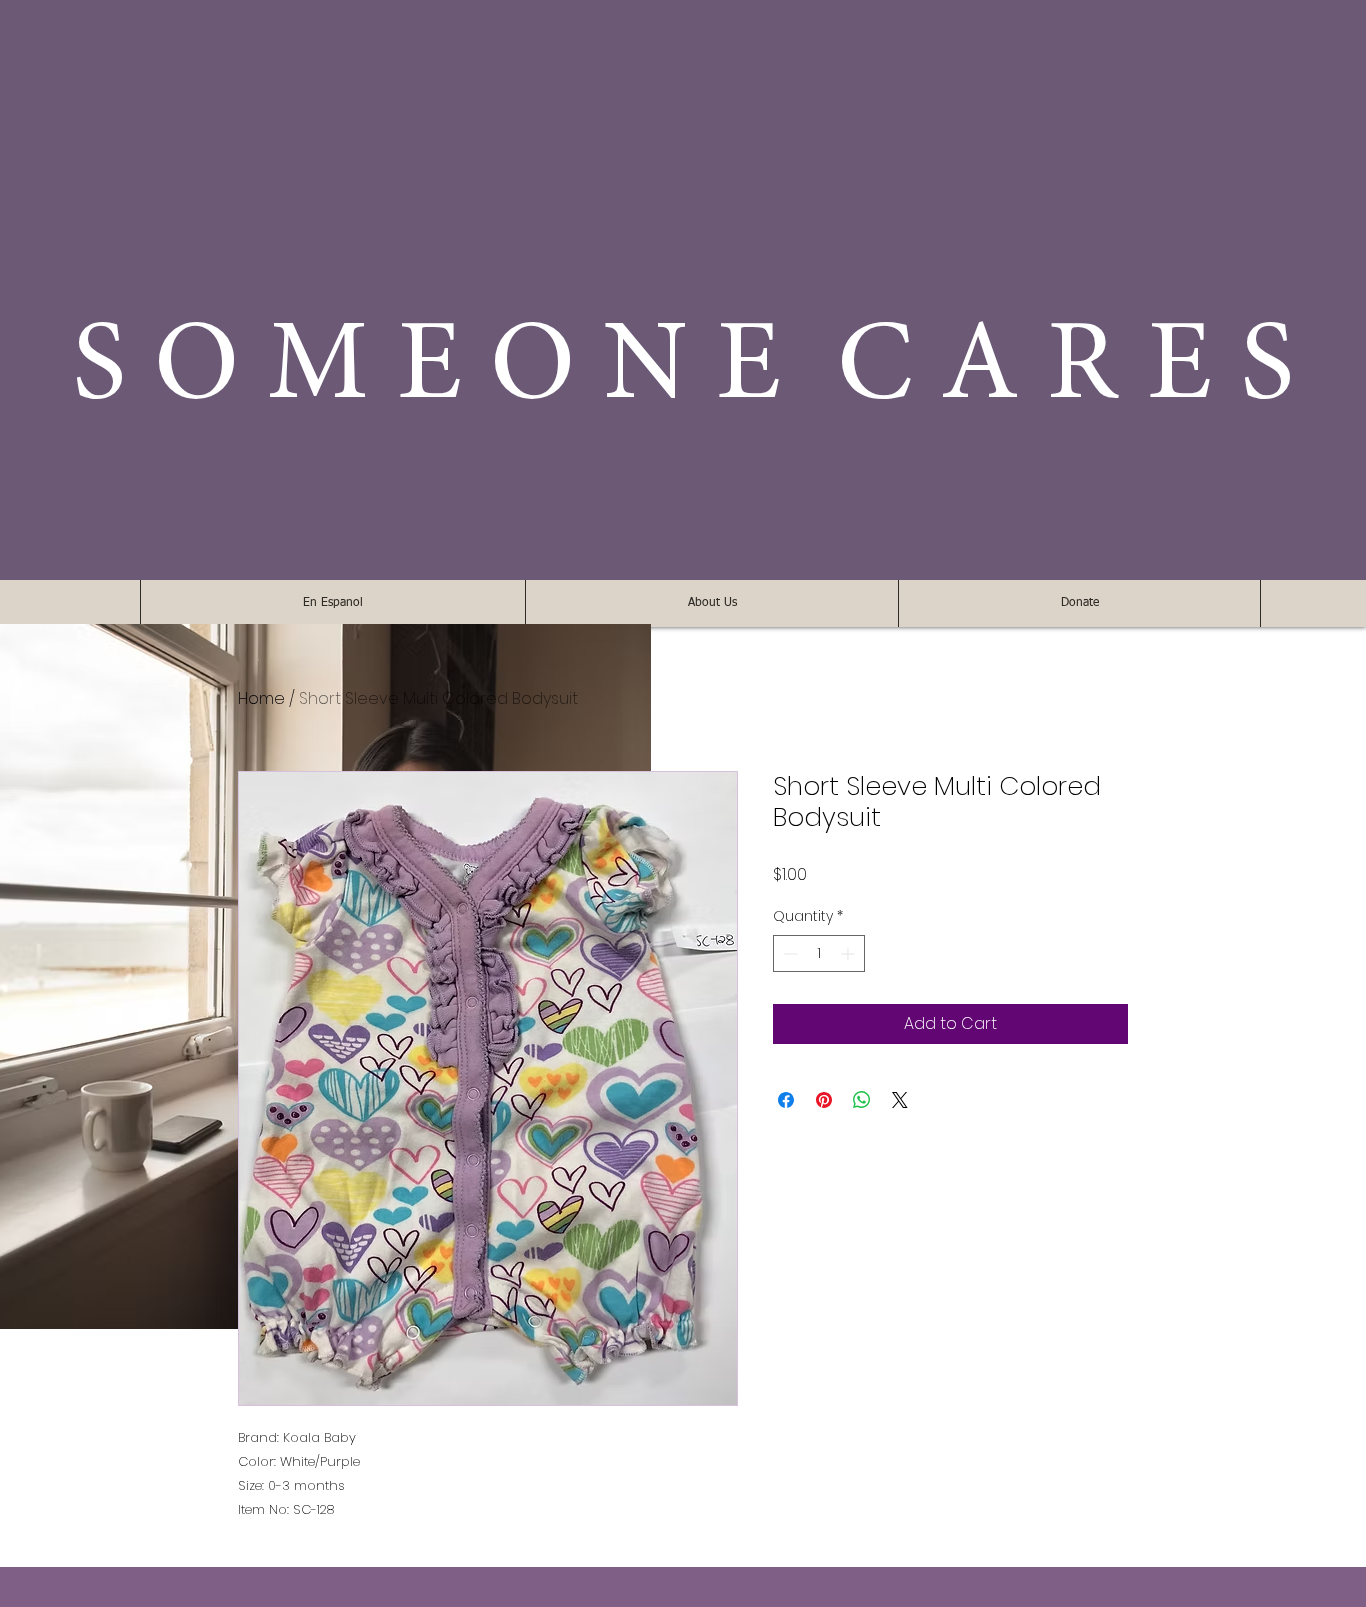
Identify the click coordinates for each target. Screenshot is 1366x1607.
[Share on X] (900, 1100)
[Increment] (849, 953)
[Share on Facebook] (786, 1100)
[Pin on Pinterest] (824, 1100)
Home (261, 698)
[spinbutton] (819, 953)
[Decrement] (788, 953)
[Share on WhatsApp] (862, 1100)
